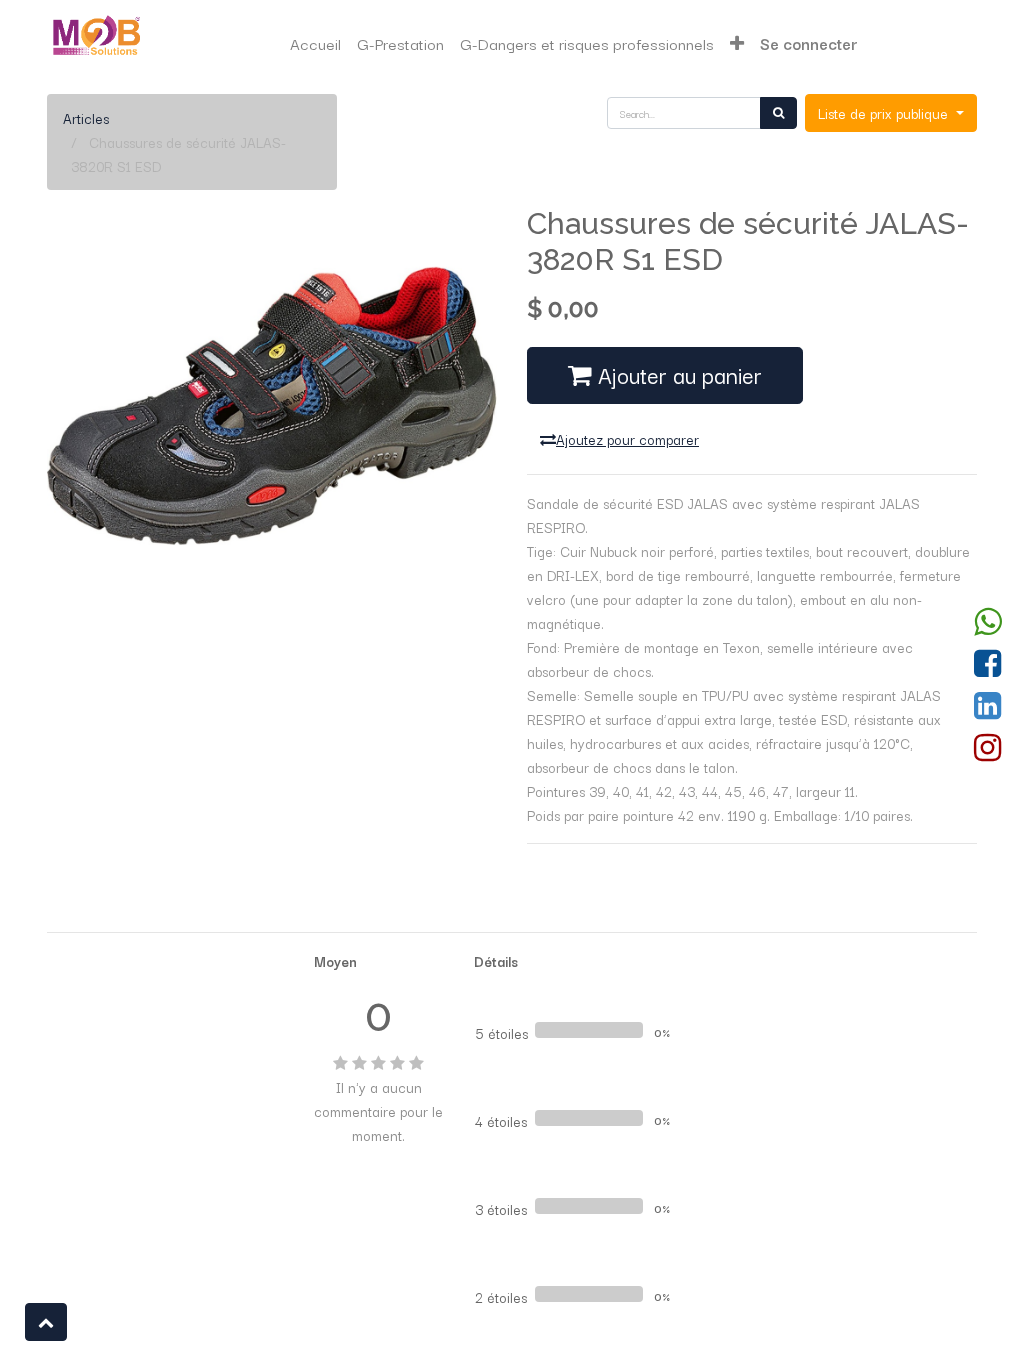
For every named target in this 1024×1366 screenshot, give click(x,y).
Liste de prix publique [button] (885, 113)
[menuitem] (315, 43)
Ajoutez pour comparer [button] (627, 439)
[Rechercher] (778, 113)
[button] (737, 43)
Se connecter (809, 43)
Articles (86, 118)
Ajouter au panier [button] (677, 374)
